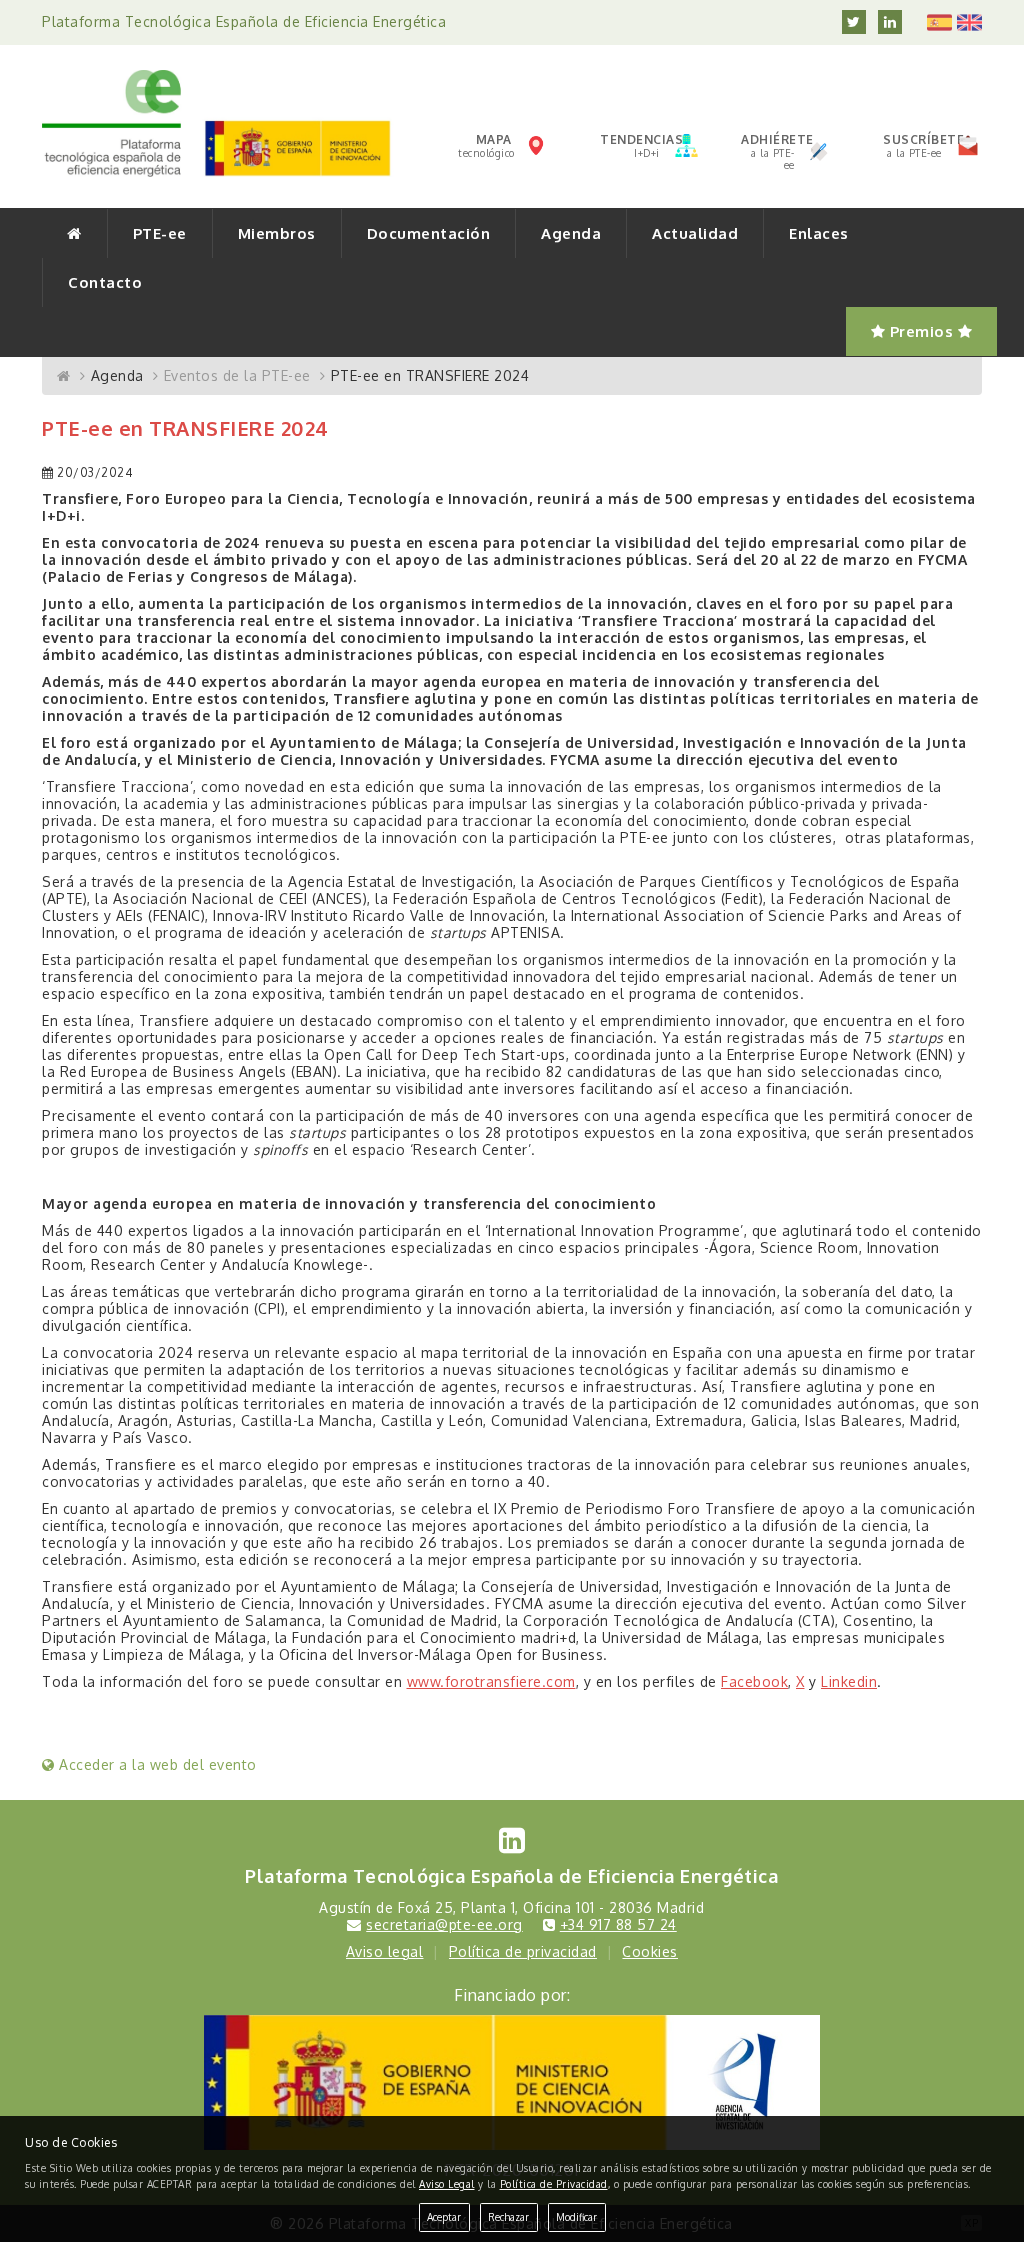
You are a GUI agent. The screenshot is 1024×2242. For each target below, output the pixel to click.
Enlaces (819, 233)
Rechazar (508, 2217)
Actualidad (695, 233)
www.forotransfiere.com (491, 1681)
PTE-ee (160, 233)
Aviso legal (385, 1951)
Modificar (576, 2217)
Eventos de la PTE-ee (237, 375)
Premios (921, 331)
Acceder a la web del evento (156, 1764)
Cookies (650, 1951)
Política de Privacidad (554, 2184)
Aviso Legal (447, 2184)
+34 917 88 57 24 (618, 1924)
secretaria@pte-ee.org (444, 1924)
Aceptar (444, 2217)
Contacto (105, 282)
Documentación (429, 233)
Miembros (277, 233)
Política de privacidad (523, 1951)
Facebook (754, 1681)
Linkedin (849, 1681)
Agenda (571, 233)
